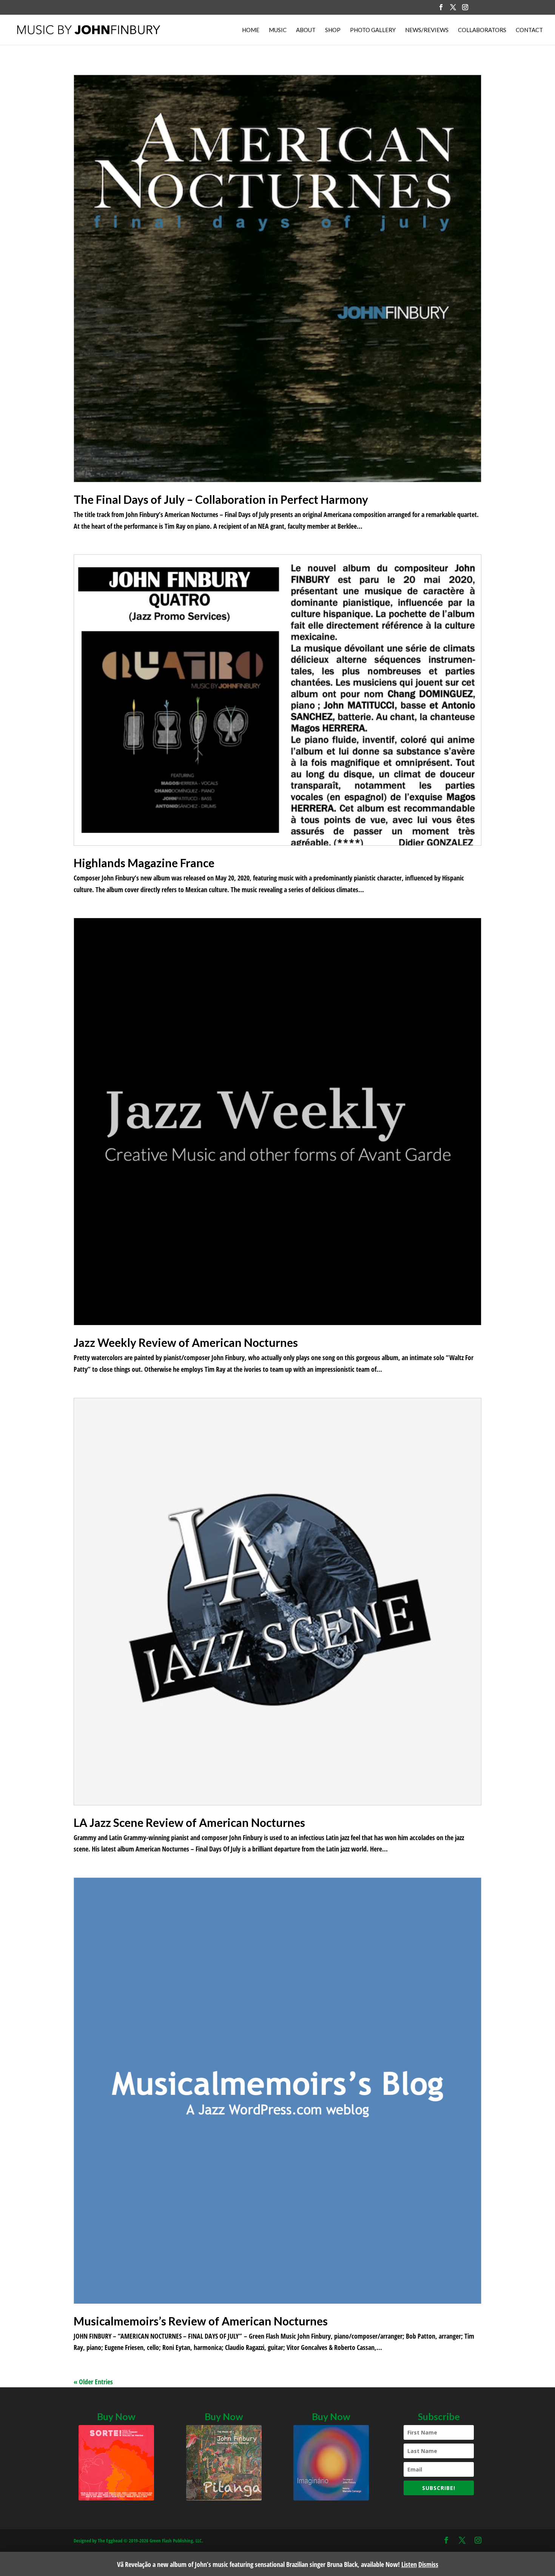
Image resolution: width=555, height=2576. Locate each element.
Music (278, 30)
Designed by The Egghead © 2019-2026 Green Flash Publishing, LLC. (138, 2541)
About (306, 30)
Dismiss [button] (428, 2564)
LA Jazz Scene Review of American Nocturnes (189, 1822)
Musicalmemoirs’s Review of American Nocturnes (201, 2321)
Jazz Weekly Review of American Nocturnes (186, 1342)
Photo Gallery (373, 30)
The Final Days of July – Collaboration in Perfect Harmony (221, 499)
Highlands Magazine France (144, 863)
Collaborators (482, 30)
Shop (333, 30)
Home (251, 30)
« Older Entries (93, 2382)
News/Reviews (427, 30)
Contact (529, 30)
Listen (409, 2564)
